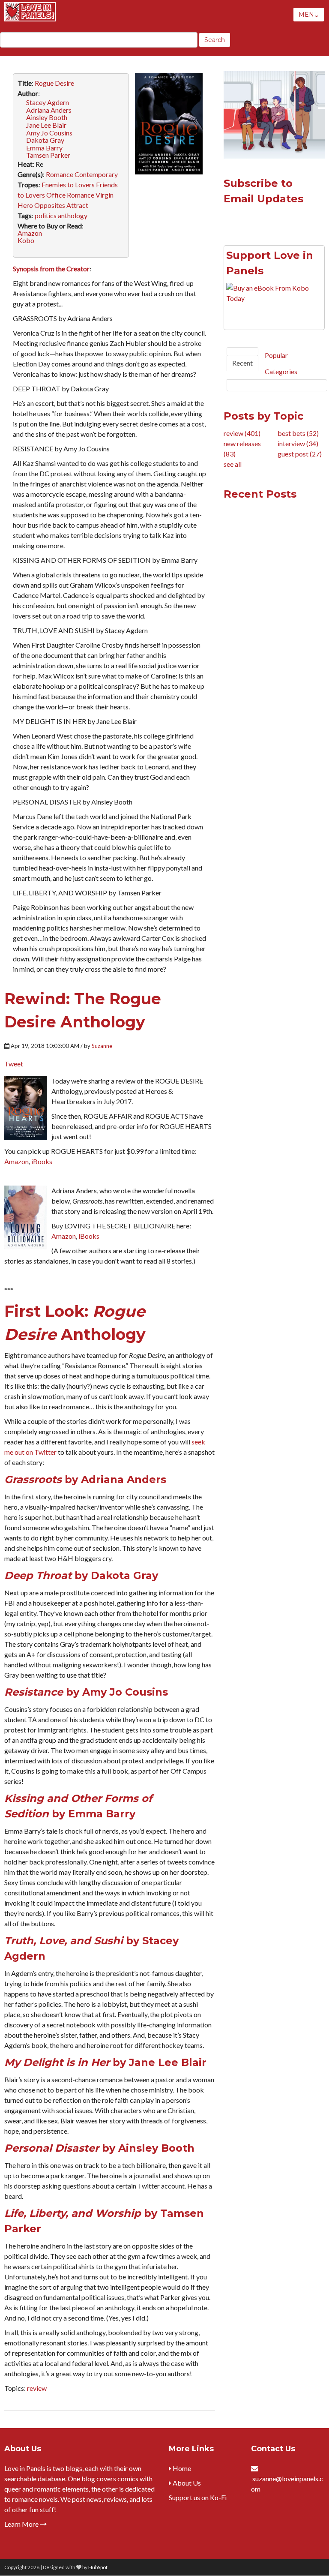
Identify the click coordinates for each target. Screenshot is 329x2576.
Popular (276, 355)
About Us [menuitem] (186, 2483)
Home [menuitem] (181, 2468)
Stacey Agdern (48, 102)
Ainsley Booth (47, 117)
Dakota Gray (45, 140)
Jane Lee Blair (46, 125)
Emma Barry (44, 148)
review (37, 2388)
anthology (73, 215)
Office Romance (70, 195)
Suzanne (102, 1046)
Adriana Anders (49, 110)
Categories (281, 371)
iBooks (42, 1161)
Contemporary (96, 174)
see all (233, 464)
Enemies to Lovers (68, 185)
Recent (242, 363)
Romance (60, 174)
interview (298, 443)
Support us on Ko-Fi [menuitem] (198, 2497)
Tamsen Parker (48, 155)
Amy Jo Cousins (49, 133)
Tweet (14, 1064)
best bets (298, 433)
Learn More (22, 2524)
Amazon (30, 233)
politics (46, 215)
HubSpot (98, 2567)
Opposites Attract (61, 205)
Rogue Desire (54, 83)
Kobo (26, 240)
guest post (300, 454)
